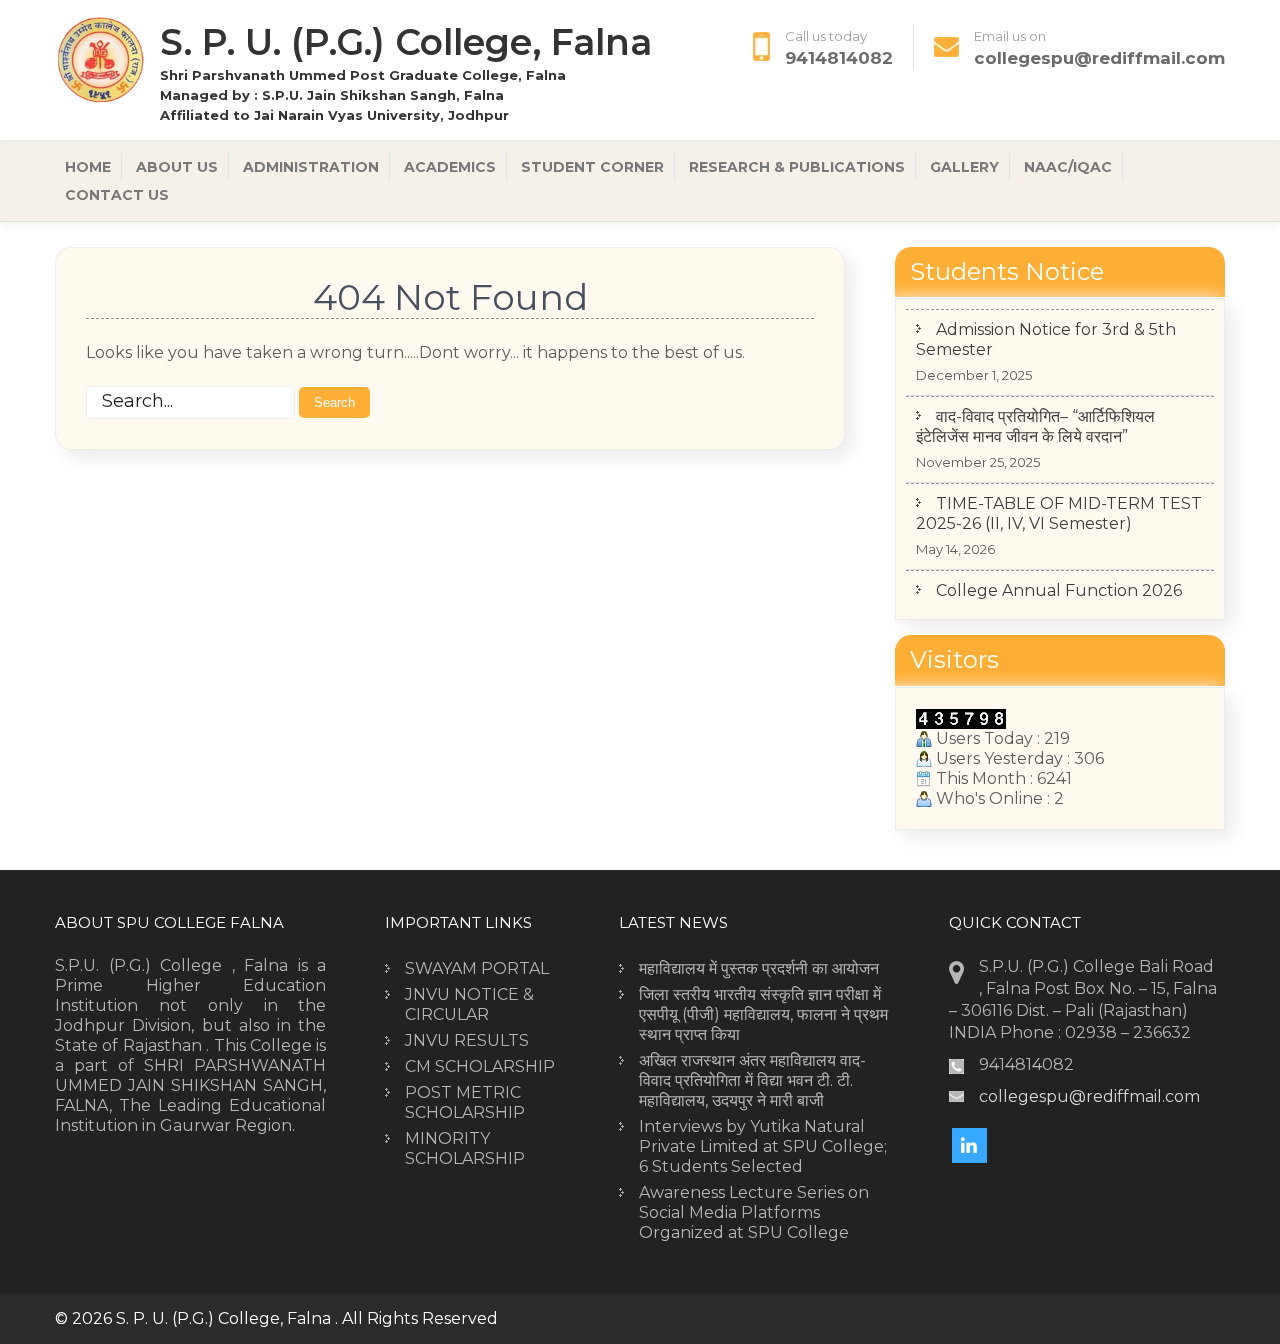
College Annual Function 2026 (1059, 590)
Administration (311, 167)
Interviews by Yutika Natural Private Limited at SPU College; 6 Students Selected (763, 1146)
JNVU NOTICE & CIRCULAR (469, 1004)
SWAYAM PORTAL (477, 968)
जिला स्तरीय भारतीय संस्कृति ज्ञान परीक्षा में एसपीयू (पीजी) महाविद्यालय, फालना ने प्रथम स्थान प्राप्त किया (763, 1014)
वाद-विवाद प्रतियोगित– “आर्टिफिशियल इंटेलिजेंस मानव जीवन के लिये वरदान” (1035, 426)
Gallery (964, 167)
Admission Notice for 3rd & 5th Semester (1046, 339)
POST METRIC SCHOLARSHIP (465, 1102)
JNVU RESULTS (467, 1040)
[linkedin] (969, 1145)
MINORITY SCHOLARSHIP (465, 1148)
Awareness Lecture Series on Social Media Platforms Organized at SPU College (754, 1212)
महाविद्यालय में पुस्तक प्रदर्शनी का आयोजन (759, 968)
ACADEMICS (450, 167)
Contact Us (117, 195)
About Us (177, 167)
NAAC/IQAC (1068, 167)
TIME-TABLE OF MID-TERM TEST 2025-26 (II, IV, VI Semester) (1059, 513)
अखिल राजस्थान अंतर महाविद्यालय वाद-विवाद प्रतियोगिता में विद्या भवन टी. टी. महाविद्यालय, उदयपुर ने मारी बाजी (752, 1080)
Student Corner (592, 167)
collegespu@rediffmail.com (1099, 58)
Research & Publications (797, 167)
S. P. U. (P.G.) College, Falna (406, 42)
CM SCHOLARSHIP (480, 1066)
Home (88, 167)
